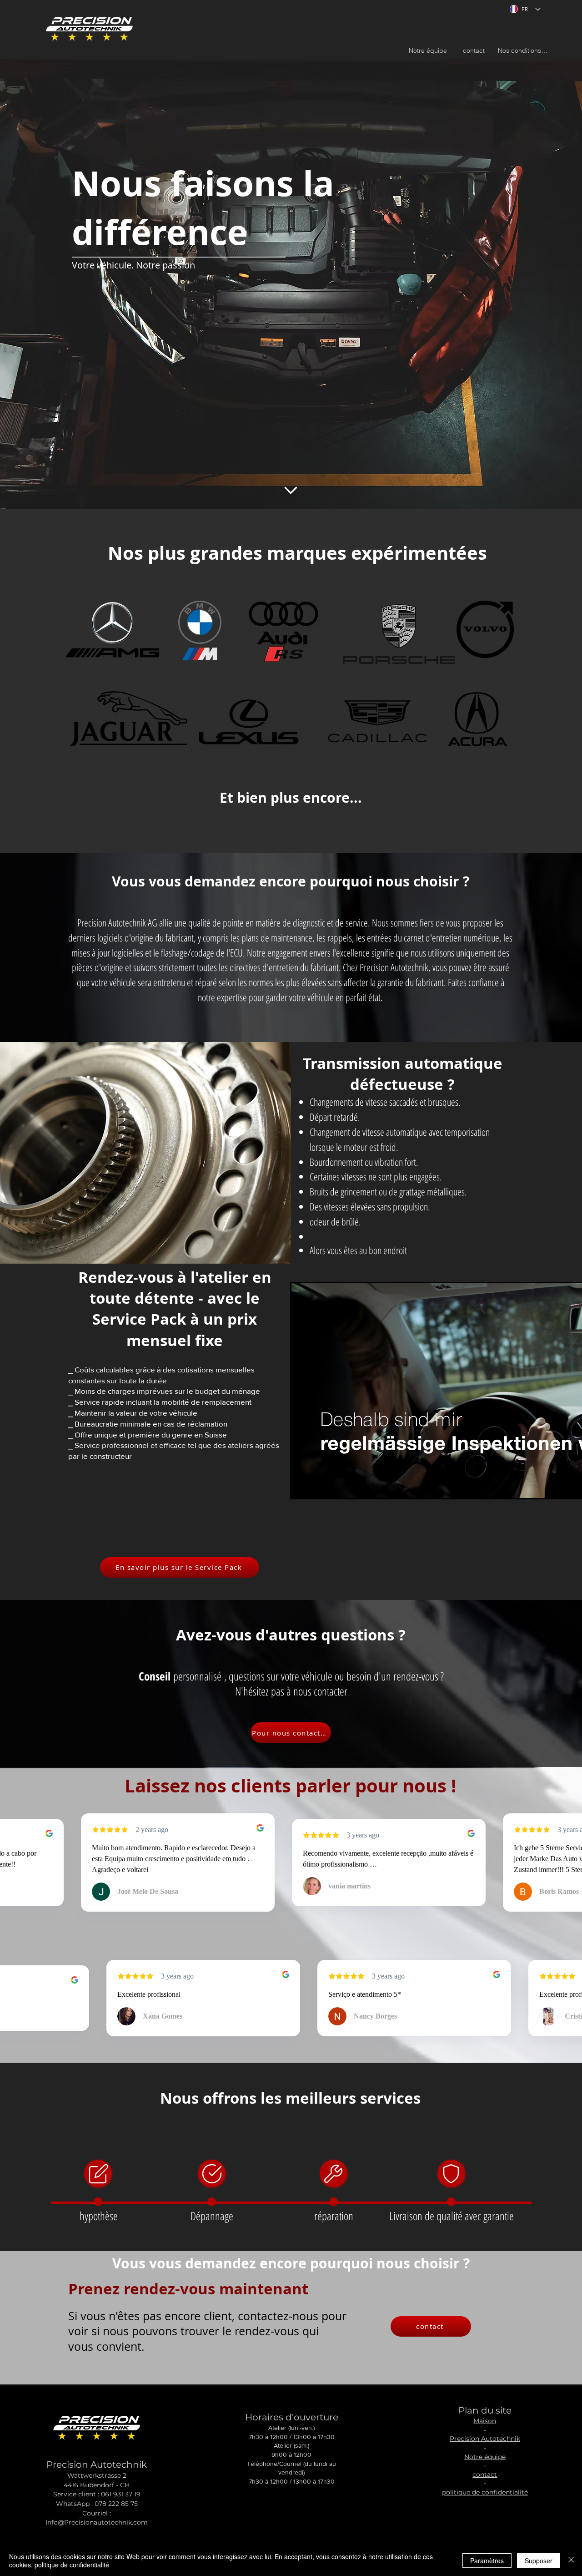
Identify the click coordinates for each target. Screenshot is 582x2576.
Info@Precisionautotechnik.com (97, 2522)
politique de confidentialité (72, 2565)
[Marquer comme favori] (291, 490)
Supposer (539, 2561)
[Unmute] (319, 1486)
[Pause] (303, 1486)
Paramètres (487, 2561)
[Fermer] (571, 2561)
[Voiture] (99, 2174)
